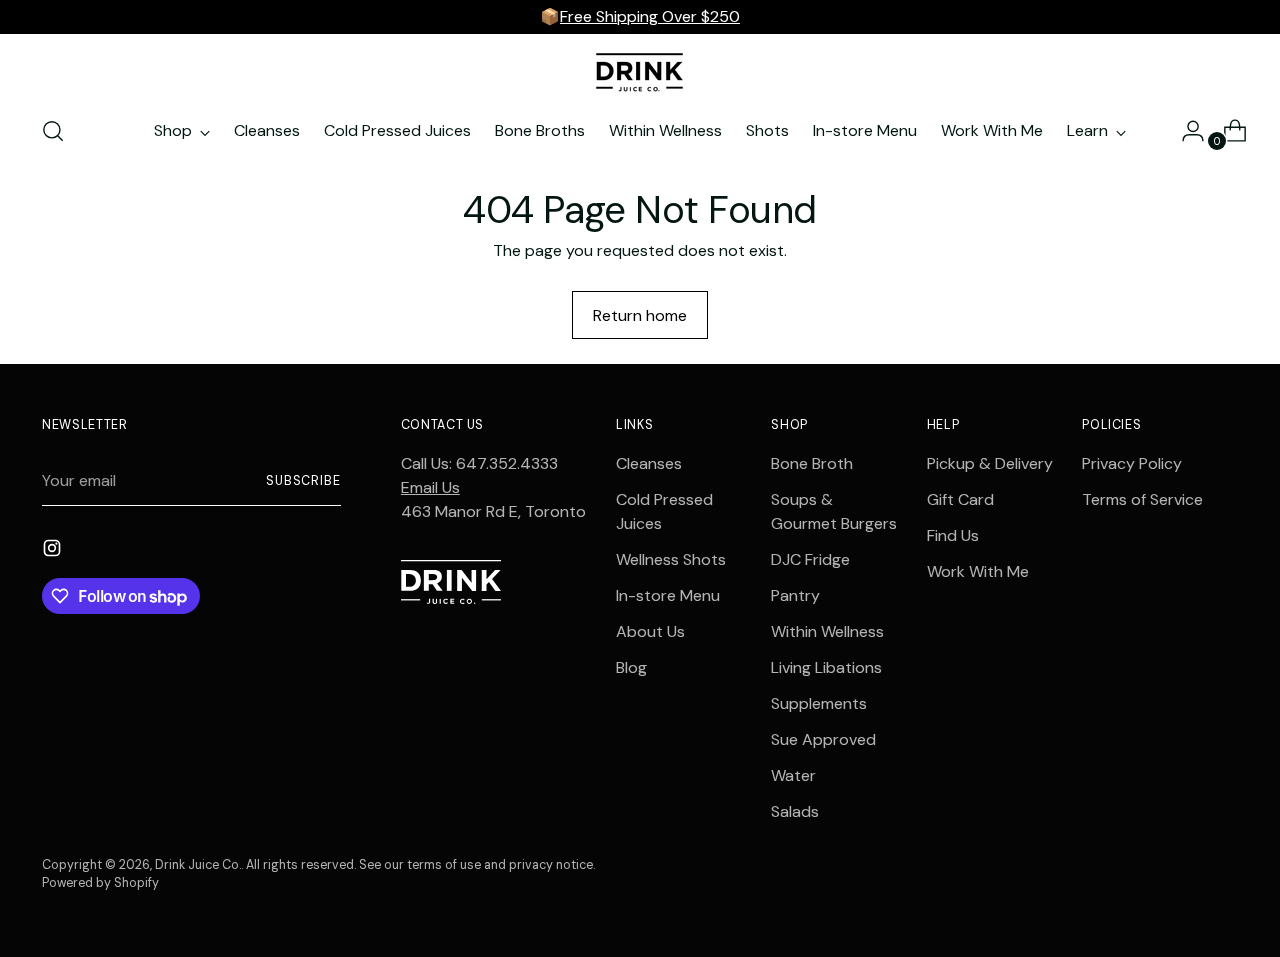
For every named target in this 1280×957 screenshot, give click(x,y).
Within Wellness (827, 631)
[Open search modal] (53, 131)
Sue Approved (823, 739)
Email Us (430, 487)
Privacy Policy (1132, 463)
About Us (650, 631)
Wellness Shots (671, 559)
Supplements (819, 703)
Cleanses (649, 463)
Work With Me (978, 571)
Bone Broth (812, 463)
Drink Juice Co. (198, 865)
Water (793, 775)
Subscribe (303, 481)
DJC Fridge (810, 559)
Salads (795, 811)
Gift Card (960, 499)
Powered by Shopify (100, 883)
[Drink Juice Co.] (640, 71)
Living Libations (826, 667)
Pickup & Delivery (990, 463)
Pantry (795, 595)
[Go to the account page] (1185, 131)
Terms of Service (1142, 499)
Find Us (953, 535)
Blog (631, 667)
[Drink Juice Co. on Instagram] (54, 551)
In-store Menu (668, 595)
